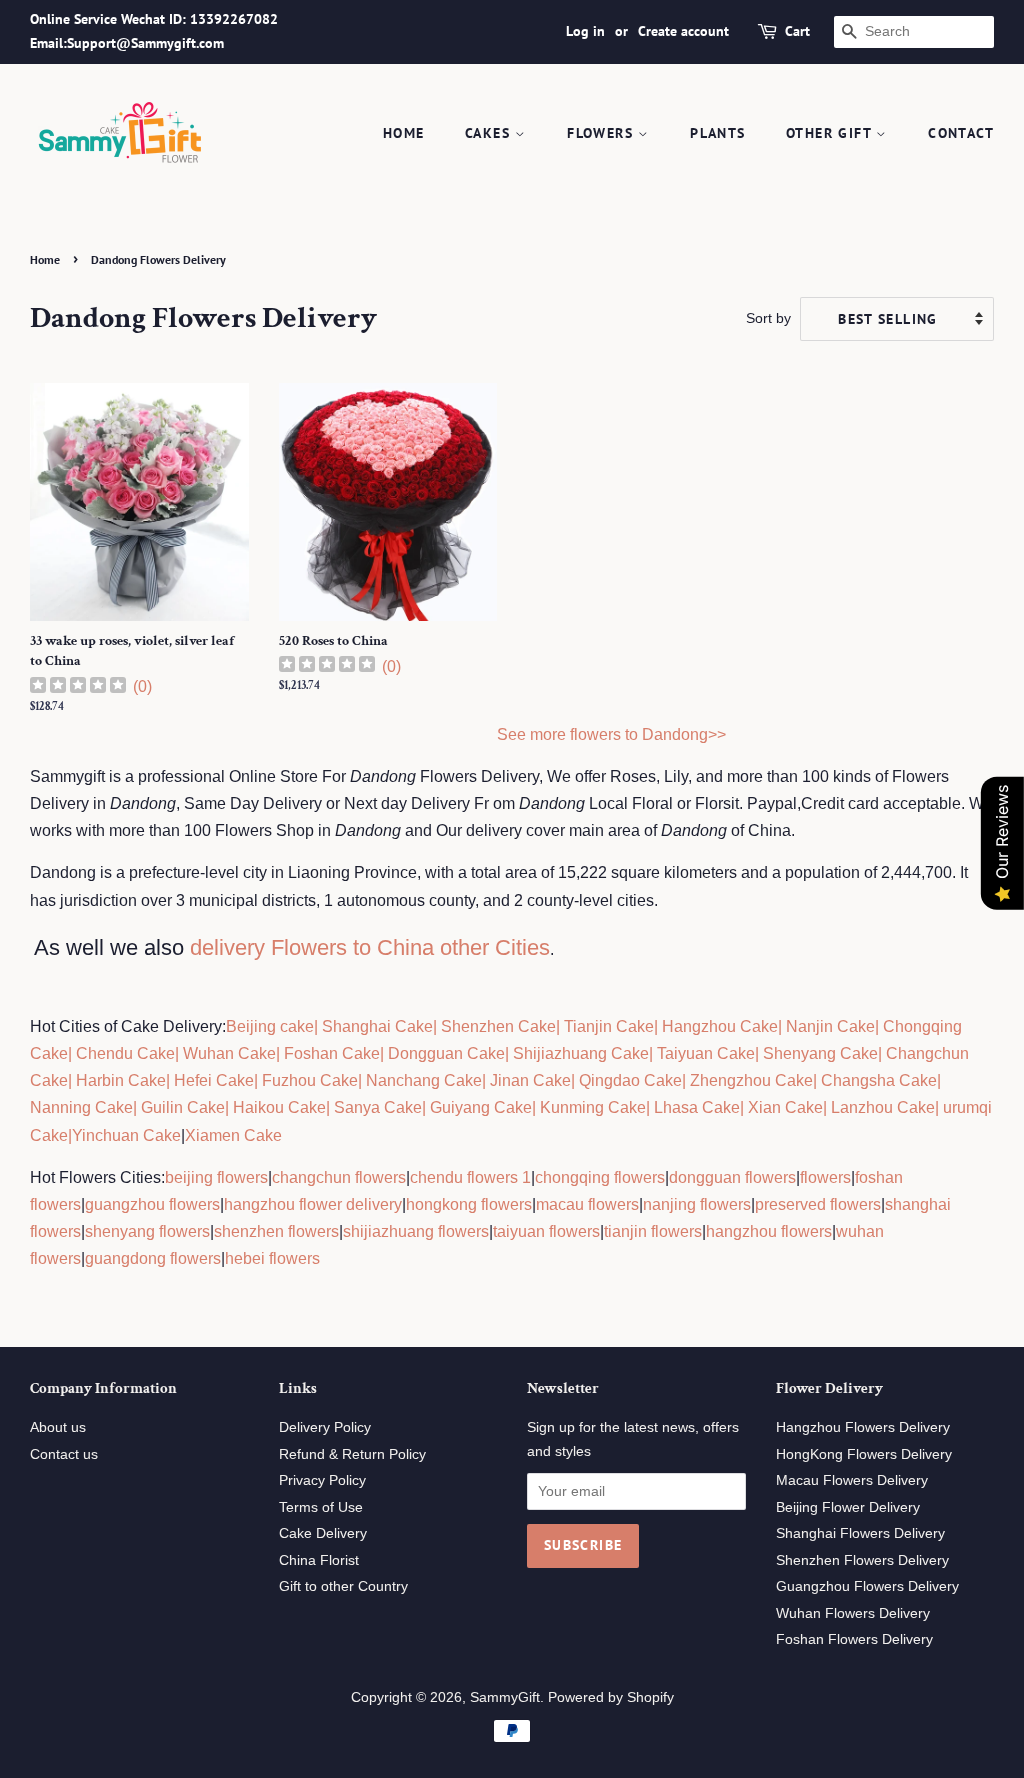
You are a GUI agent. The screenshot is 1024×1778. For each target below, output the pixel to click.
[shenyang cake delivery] (761, 1053)
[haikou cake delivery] (231, 1107)
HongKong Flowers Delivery (864, 1454)
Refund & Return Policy (352, 1454)
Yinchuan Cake (126, 1135)
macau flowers (587, 1204)
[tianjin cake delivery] (562, 1026)
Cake (49, 1135)
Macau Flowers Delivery (852, 1480)
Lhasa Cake (697, 1107)
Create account (683, 31)
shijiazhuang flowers (416, 1231)
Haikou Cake (279, 1107)
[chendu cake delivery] (74, 1053)
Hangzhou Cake (718, 1026)
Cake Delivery (323, 1533)
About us (58, 1427)
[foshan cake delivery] (282, 1053)
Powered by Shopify (611, 1697)
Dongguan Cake (446, 1053)
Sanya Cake (378, 1107)
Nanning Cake (81, 1107)
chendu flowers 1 (470, 1177)
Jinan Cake (530, 1080)
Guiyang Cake (481, 1107)
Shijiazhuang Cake (579, 1053)
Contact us (64, 1454)
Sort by (768, 318)
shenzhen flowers (276, 1231)
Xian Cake (785, 1107)
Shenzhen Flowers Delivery (862, 1560)
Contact (961, 133)
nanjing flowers (697, 1204)
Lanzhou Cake (883, 1107)
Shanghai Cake (375, 1026)
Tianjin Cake (609, 1026)
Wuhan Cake (229, 1053)
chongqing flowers (600, 1177)
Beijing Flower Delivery (848, 1507)
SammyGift (505, 1697)
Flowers (602, 133)
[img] (78, 687)
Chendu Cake (125, 1053)
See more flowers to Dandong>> (611, 734)
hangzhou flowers (769, 1231)
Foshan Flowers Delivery (854, 1639)
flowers (825, 1177)
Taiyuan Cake (706, 1053)
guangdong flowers (153, 1258)
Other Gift (831, 133)
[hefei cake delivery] (172, 1080)
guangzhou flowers (152, 1204)
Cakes (490, 133)
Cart (797, 31)
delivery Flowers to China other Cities (370, 947)
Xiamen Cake (233, 1135)
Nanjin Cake (830, 1026)
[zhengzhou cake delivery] (688, 1080)
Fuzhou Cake (308, 1080)
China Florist (319, 1560)
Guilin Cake (181, 1107)
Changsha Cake (877, 1080)
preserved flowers (818, 1204)
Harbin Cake (119, 1080)
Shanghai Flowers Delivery (860, 1533)
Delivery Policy (325, 1427)
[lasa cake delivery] (652, 1107)
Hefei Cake (214, 1080)
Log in (585, 31)
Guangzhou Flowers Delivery (867, 1586)
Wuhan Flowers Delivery (853, 1613)
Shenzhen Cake (498, 1026)
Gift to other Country (343, 1586)
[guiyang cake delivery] (428, 1107)
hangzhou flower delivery (313, 1204)
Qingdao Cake (628, 1080)
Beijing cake (270, 1026)
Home (404, 133)
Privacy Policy (322, 1480)
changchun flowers (339, 1177)
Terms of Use (321, 1507)
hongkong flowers (469, 1204)
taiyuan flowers (546, 1231)
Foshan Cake (332, 1053)
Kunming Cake (591, 1107)
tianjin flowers (653, 1231)
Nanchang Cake (424, 1080)
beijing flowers (216, 1177)
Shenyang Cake (820, 1053)
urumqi (965, 1107)
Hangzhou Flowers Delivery (863, 1427)
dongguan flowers (732, 1177)
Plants (717, 133)
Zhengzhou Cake (751, 1080)
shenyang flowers (147, 1231)
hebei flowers (272, 1258)
